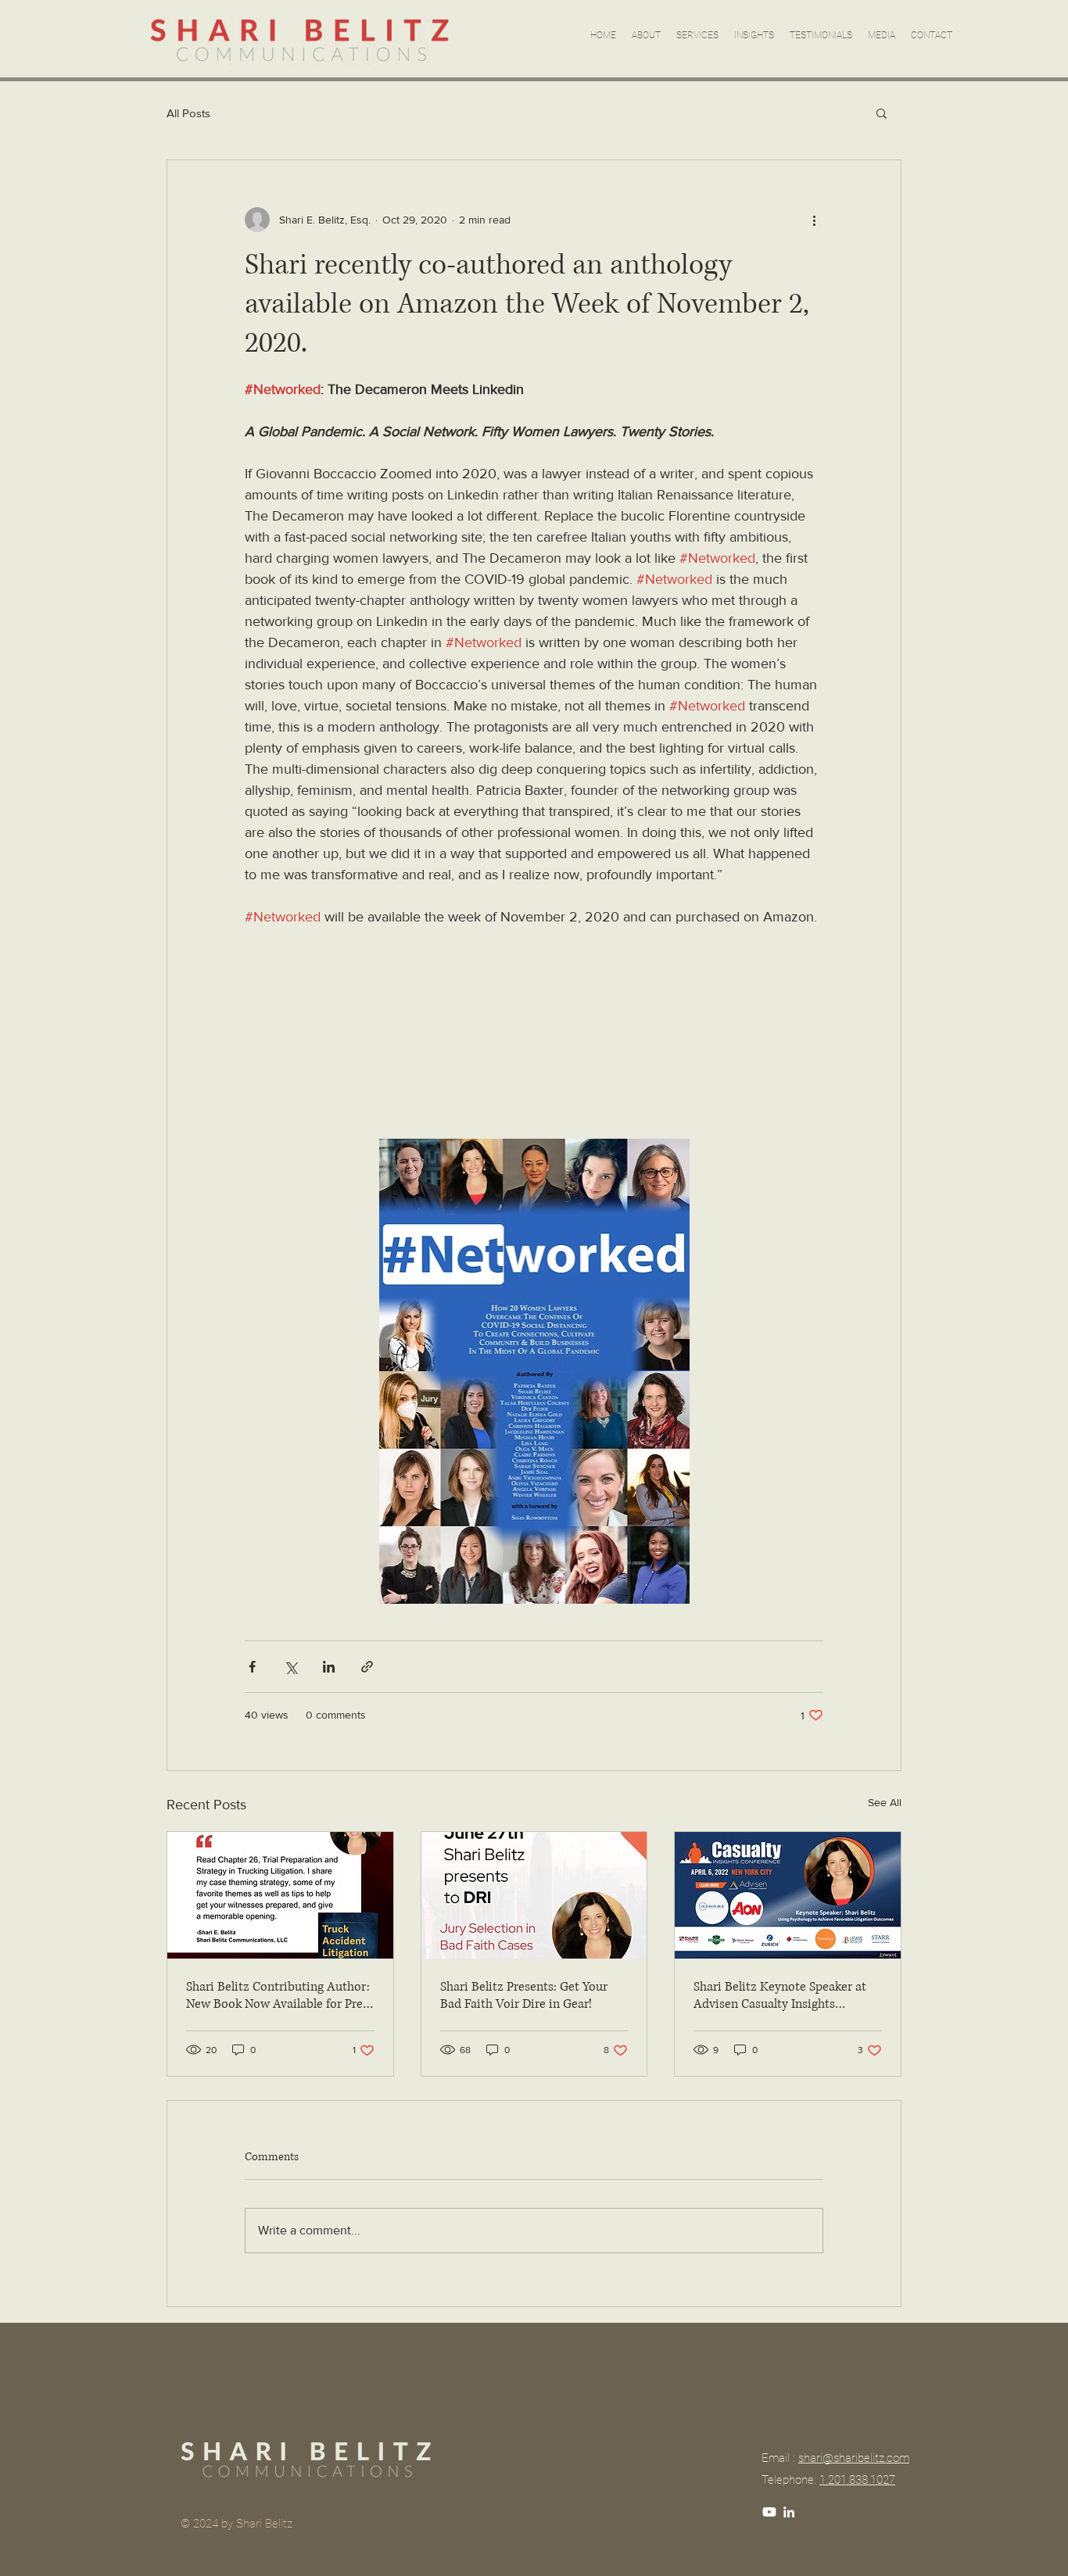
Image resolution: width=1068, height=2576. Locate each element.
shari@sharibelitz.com (854, 2458)
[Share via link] (367, 1667)
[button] (882, 113)
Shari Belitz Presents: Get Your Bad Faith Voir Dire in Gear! (524, 1995)
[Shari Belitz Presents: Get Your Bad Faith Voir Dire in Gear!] (534, 1895)
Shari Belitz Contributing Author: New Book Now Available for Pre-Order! (278, 1995)
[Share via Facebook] (252, 1667)
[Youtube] (769, 2512)
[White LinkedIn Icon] (789, 2512)
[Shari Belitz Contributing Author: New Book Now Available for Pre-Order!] (280, 1895)
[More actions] (814, 220)
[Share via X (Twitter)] (290, 1667)
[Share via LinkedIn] (329, 1667)
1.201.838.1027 (857, 2480)
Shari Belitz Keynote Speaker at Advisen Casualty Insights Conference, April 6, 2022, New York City (780, 1995)
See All (885, 1802)
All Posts (188, 113)
